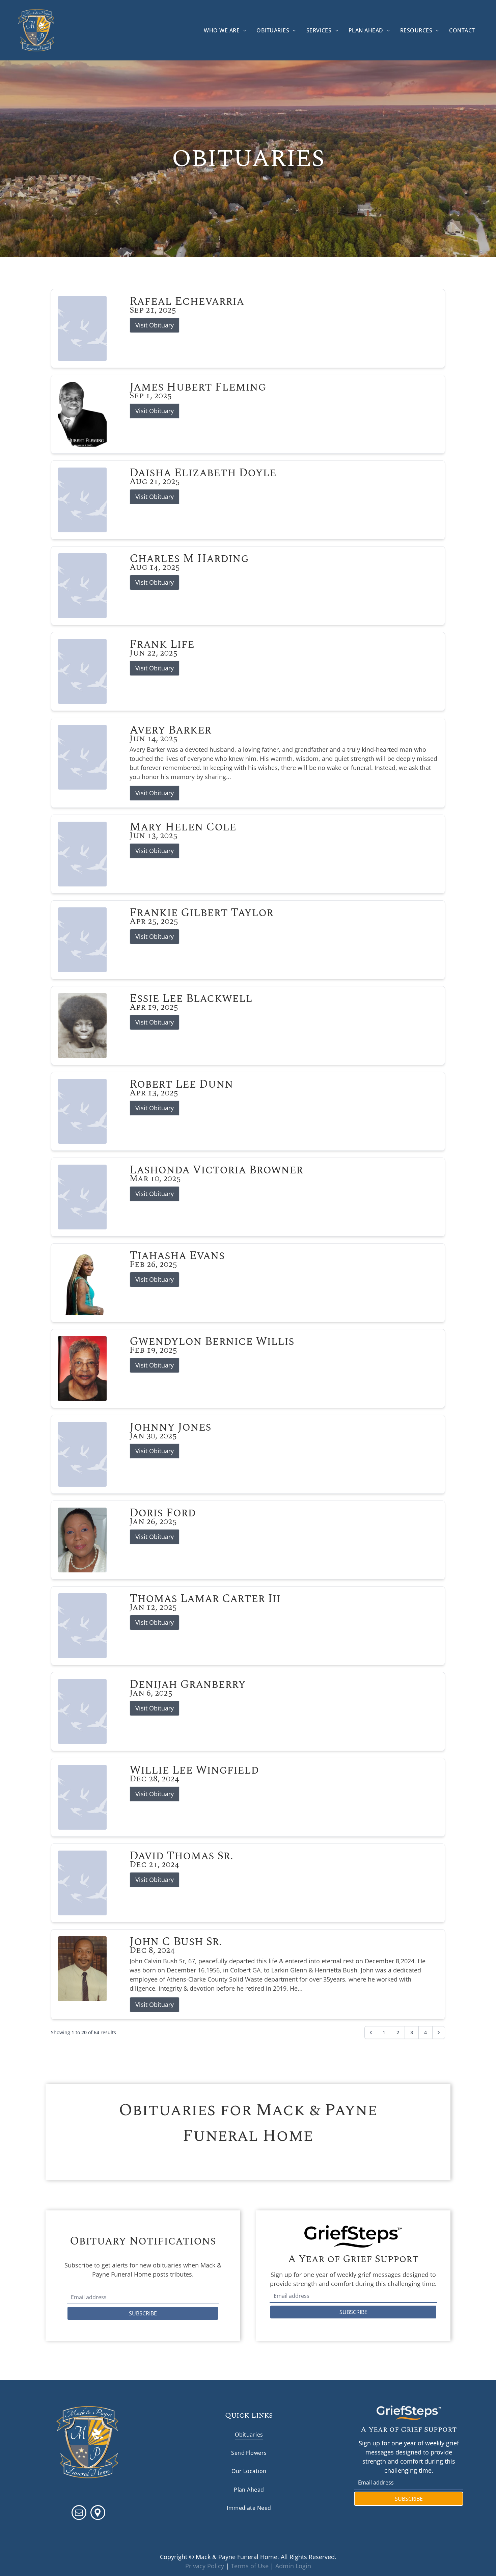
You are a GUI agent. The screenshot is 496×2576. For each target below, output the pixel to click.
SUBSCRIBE (143, 2313)
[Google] (98, 2513)
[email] (79, 2513)
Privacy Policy (205, 2566)
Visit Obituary (155, 325)
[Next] (439, 2033)
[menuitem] (225, 30)
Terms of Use (250, 2566)
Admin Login (293, 2566)
